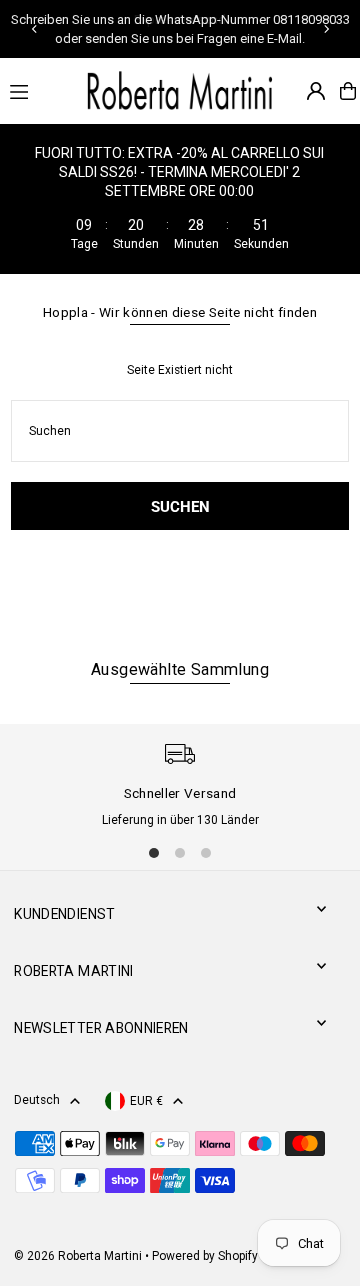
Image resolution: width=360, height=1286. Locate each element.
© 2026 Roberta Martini (79, 1256)
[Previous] (35, 29)
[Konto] (316, 91)
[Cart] (348, 91)
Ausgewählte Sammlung (180, 669)
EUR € (146, 1101)
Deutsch (37, 1100)
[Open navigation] (36, 90)
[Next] (326, 29)
